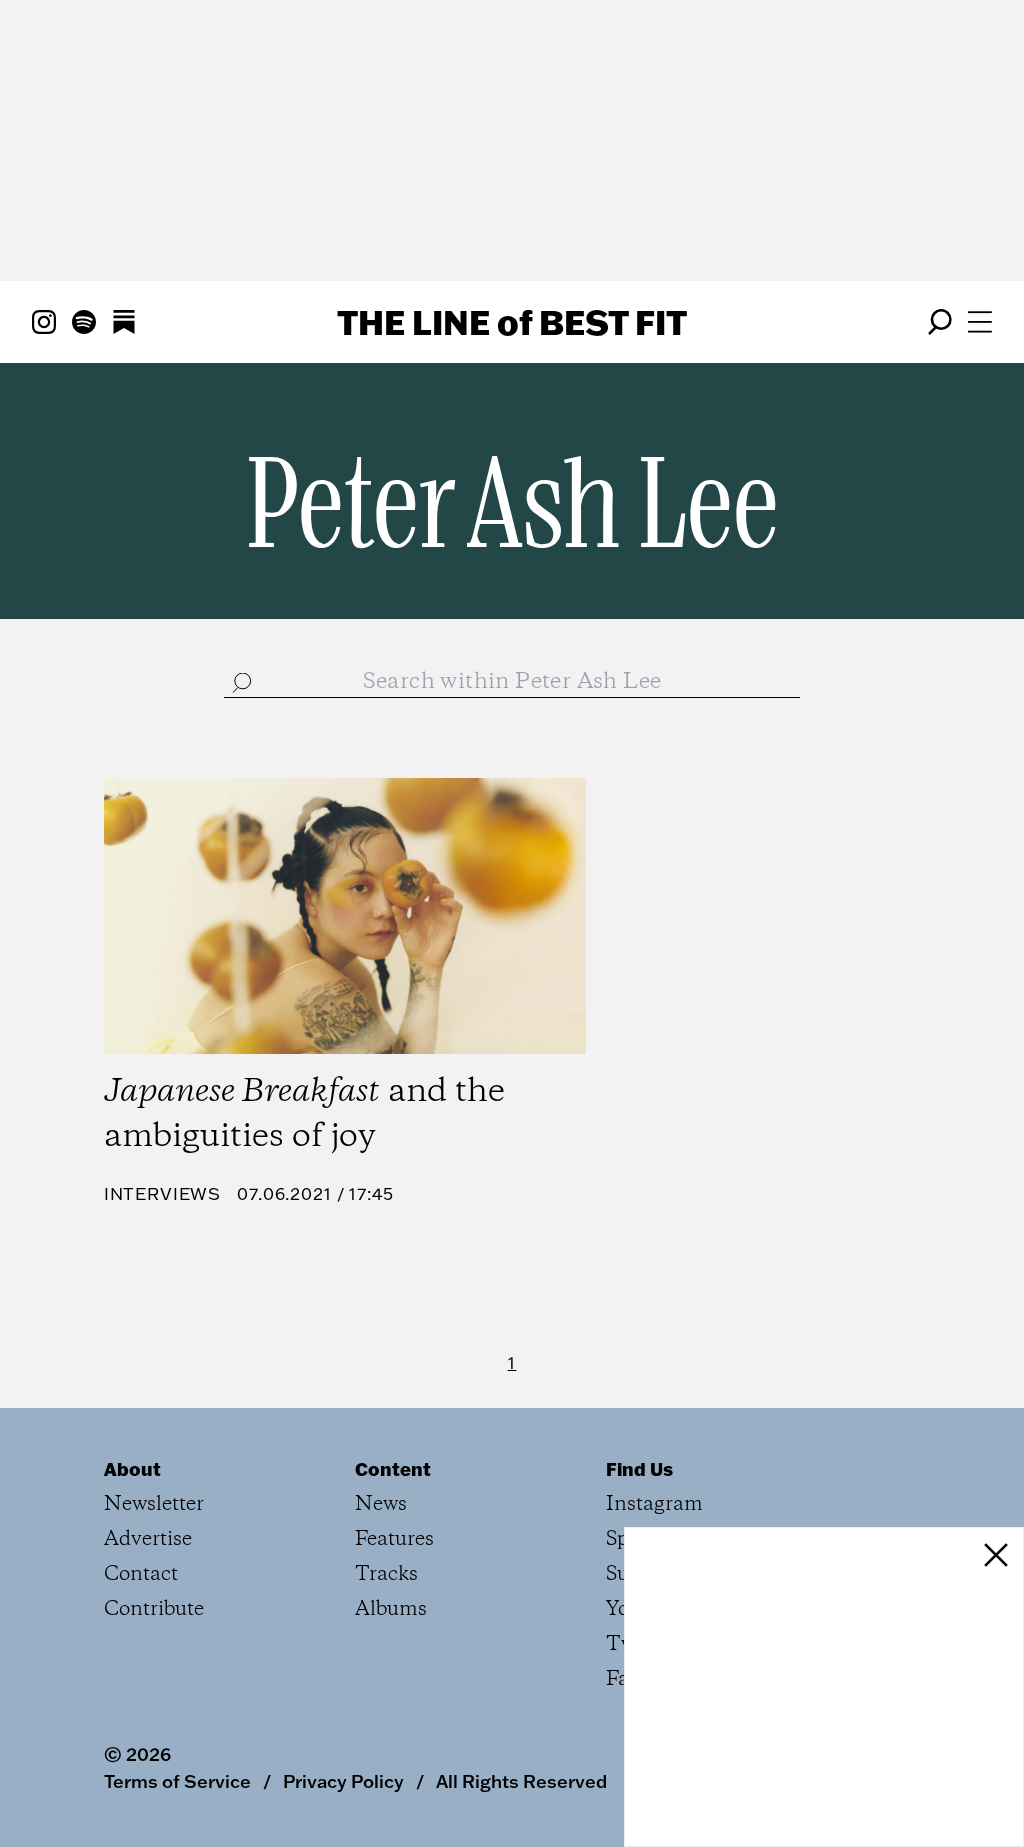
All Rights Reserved (521, 1781)
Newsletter (154, 1504)
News (381, 1504)
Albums (391, 1609)
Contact (141, 1574)
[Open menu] (980, 322)
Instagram (654, 1504)
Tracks (386, 1574)
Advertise (148, 1539)
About (132, 1469)
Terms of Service (177, 1781)
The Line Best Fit (512, 322)
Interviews (163, 1193)
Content (393, 1469)
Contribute (154, 1609)
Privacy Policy (343, 1781)
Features (394, 1539)
